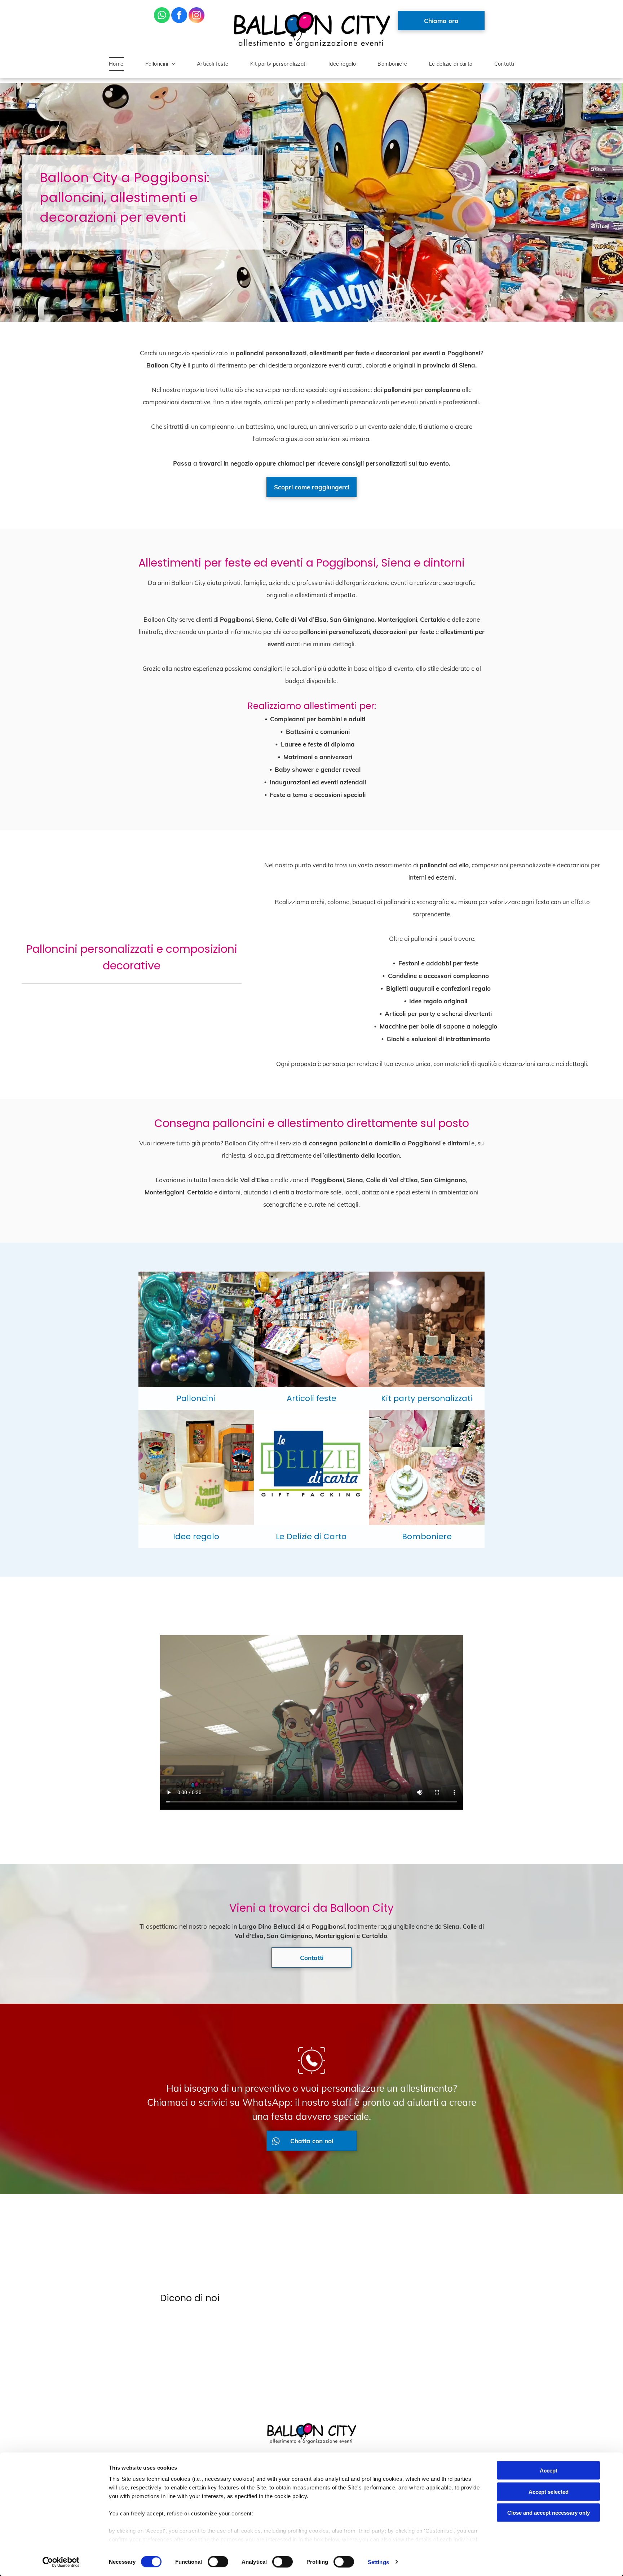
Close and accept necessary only (549, 2513)
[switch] (218, 2562)
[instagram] (196, 16)
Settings (378, 2562)
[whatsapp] (162, 16)
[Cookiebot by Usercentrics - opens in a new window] (61, 2562)
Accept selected (549, 2491)
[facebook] (179, 16)
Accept (549, 2471)
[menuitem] (116, 64)
